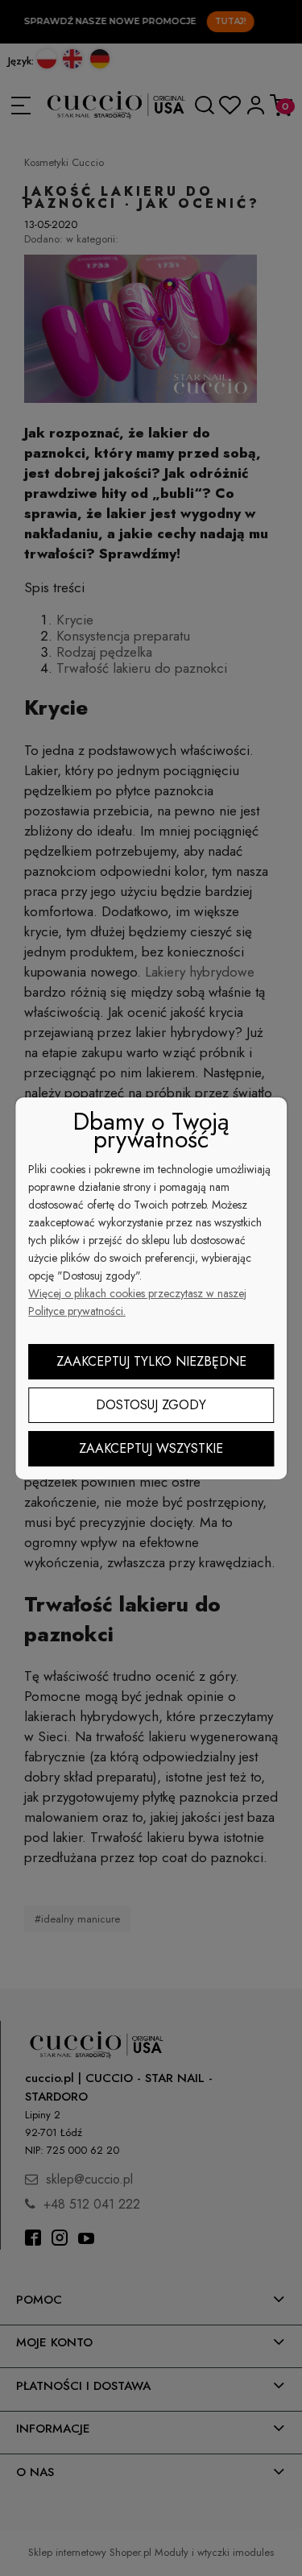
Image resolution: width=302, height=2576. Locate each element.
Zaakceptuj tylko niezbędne (151, 1361)
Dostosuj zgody (151, 1405)
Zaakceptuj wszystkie (151, 1448)
